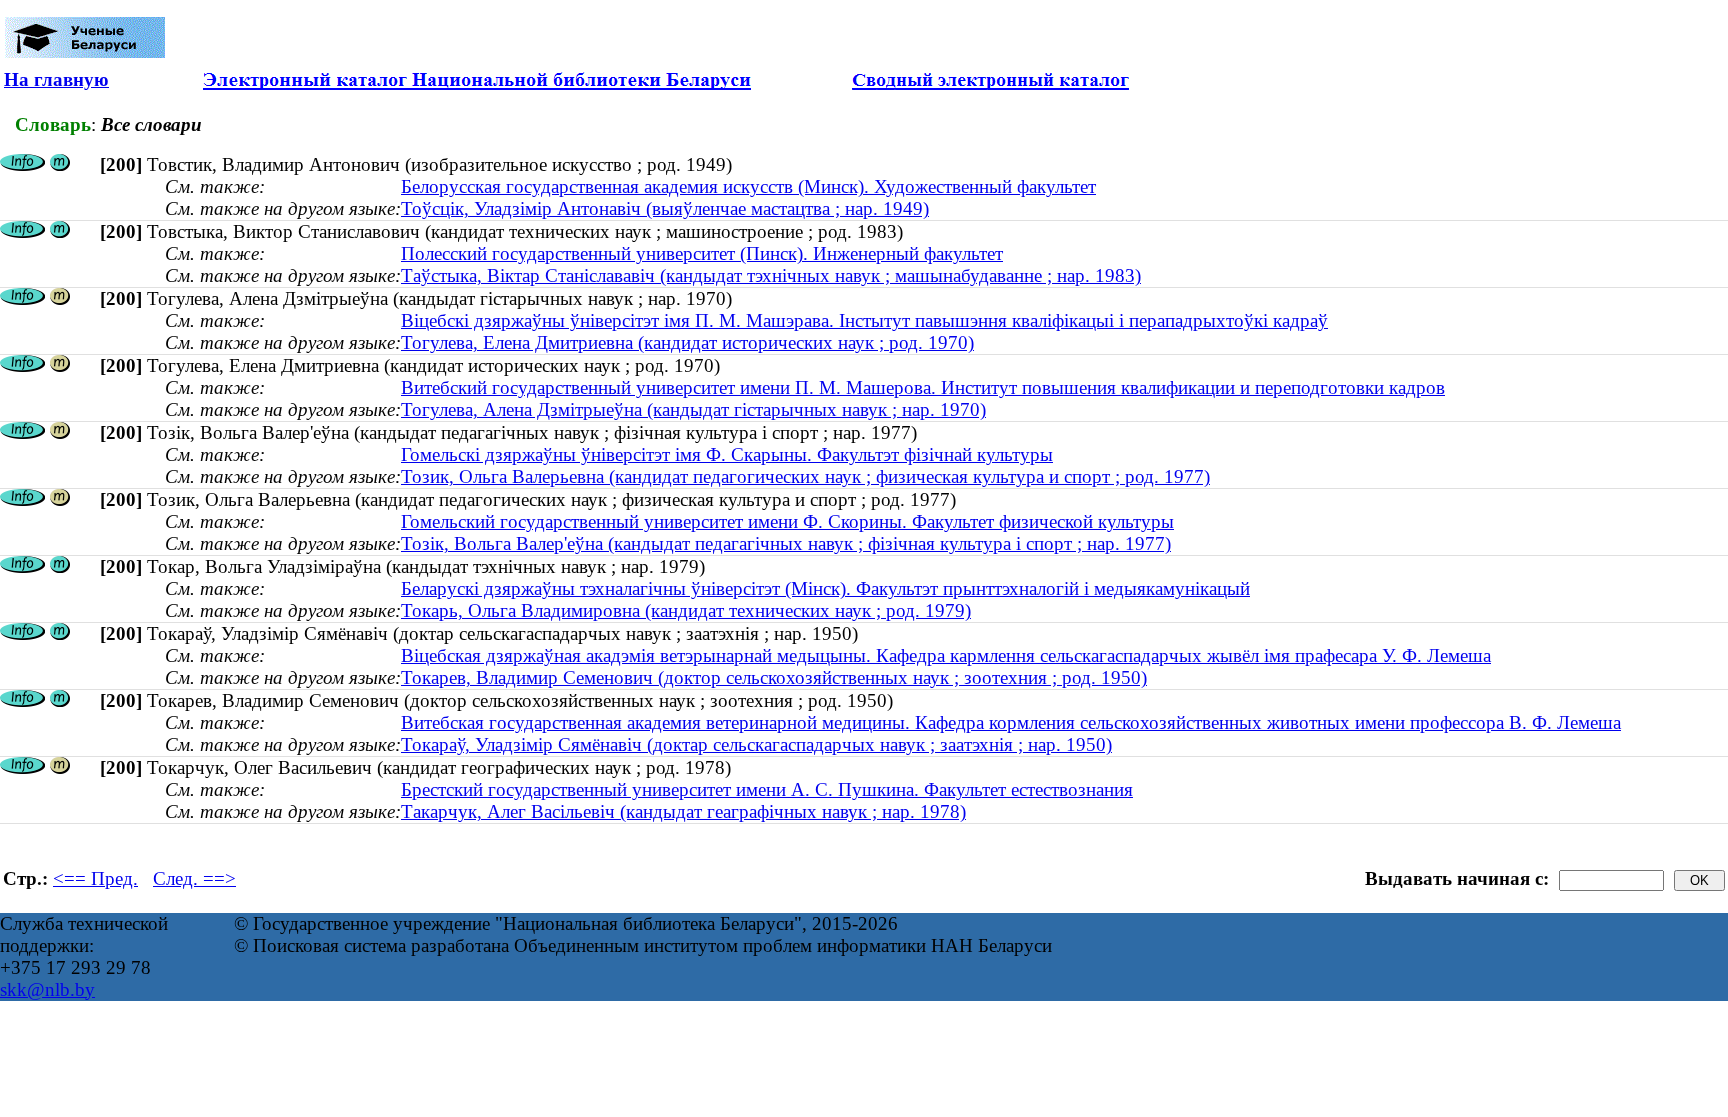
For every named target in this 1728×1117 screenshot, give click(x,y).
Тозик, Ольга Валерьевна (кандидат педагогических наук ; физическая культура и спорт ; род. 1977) (805, 476)
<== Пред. (95, 878)
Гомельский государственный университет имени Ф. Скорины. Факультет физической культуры (787, 521)
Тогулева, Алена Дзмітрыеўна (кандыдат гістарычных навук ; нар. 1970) (693, 409)
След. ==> (194, 878)
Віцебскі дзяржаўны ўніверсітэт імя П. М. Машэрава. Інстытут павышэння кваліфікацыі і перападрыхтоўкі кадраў (864, 320)
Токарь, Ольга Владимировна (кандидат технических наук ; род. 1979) (686, 610)
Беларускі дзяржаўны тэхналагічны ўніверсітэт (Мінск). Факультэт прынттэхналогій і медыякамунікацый (825, 588)
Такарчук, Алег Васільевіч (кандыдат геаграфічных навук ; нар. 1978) (683, 811)
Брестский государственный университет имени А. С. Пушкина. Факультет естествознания (767, 789)
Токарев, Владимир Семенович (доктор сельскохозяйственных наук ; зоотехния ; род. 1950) (774, 677)
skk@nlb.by (47, 989)
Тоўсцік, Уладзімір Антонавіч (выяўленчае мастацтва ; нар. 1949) (665, 208)
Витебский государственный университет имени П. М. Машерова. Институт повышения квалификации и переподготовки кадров (923, 387)
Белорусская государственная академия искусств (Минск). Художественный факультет (748, 186)
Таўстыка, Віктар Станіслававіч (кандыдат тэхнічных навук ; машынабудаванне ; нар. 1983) (771, 275)
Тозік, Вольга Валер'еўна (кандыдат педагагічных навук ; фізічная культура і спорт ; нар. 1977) (786, 543)
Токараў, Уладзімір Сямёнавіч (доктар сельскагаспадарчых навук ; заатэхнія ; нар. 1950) (756, 744)
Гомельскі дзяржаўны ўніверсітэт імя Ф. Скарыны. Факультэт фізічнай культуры (727, 454)
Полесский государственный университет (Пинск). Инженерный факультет (702, 253)
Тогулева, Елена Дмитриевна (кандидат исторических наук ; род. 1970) (687, 342)
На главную (56, 79)
